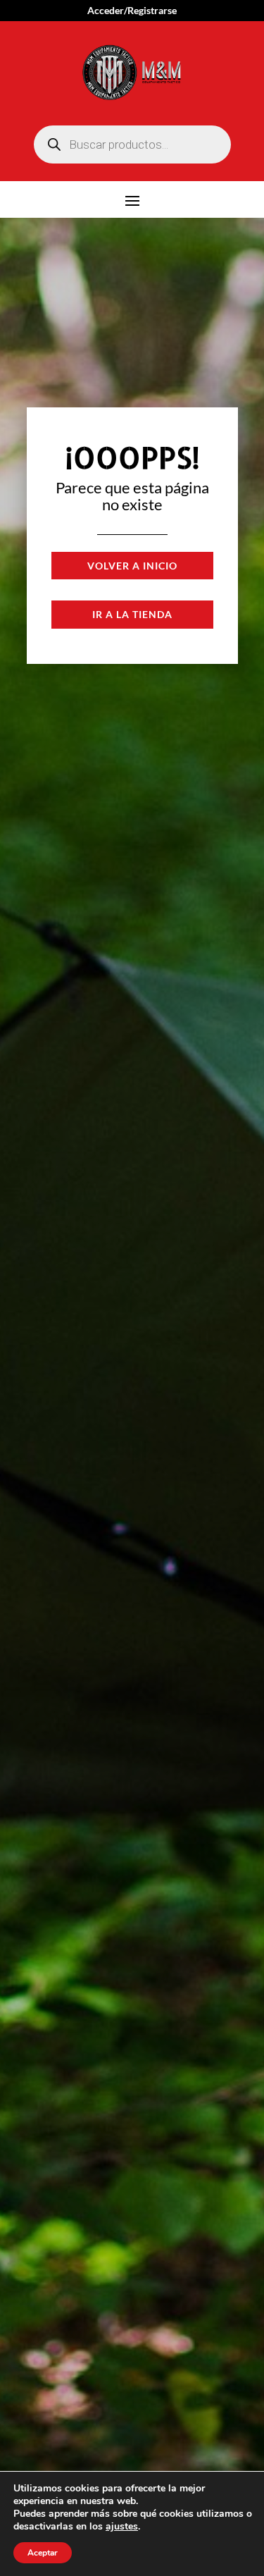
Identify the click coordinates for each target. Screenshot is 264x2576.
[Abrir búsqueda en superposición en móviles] (132, 144)
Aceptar (43, 2553)
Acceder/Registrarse (132, 11)
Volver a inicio (132, 566)
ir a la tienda (132, 614)
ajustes (122, 2527)
